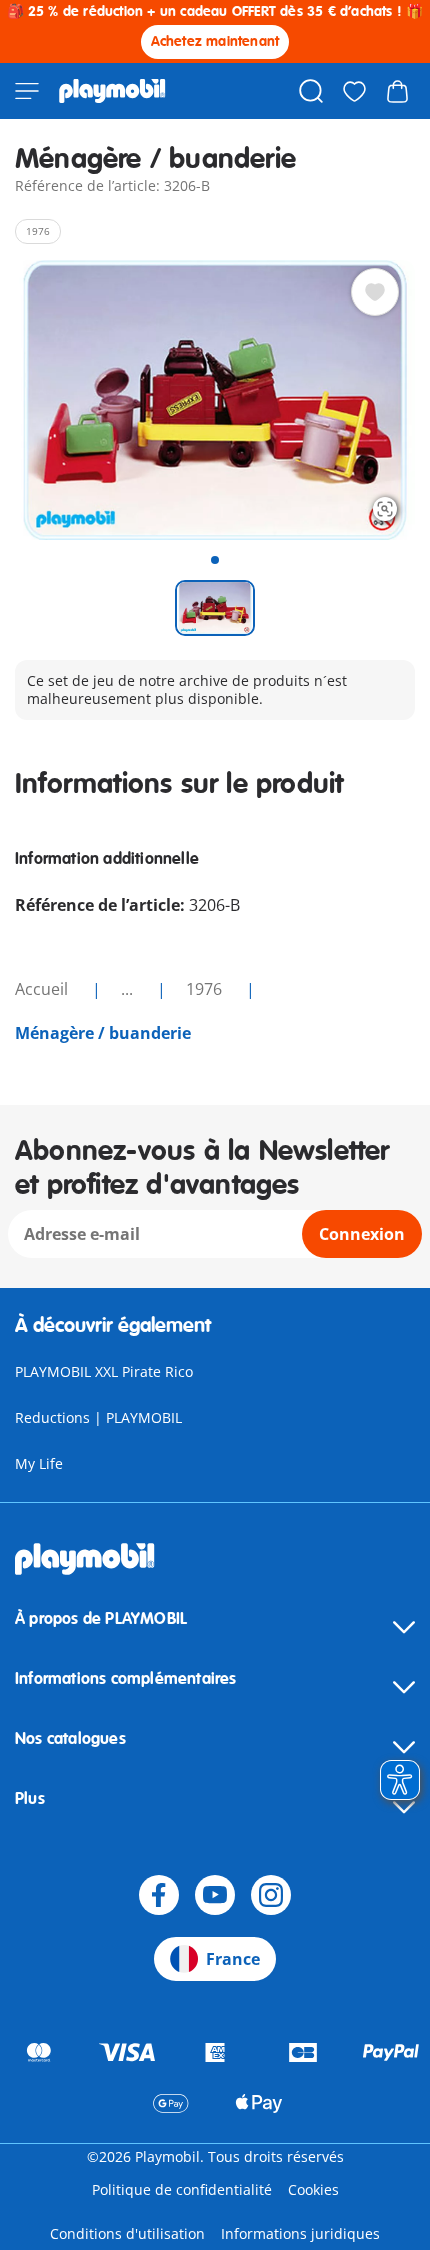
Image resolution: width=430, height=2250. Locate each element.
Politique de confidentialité (182, 2189)
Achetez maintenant (215, 41)
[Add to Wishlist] (375, 292)
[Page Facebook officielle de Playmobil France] (159, 1895)
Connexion (362, 1234)
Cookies (313, 2189)
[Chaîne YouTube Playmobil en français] (215, 1895)
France (233, 1959)
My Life (39, 1463)
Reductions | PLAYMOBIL (98, 1417)
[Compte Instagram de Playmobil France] (271, 1895)
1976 (206, 989)
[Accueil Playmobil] (112, 91)
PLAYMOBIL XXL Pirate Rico (104, 1371)
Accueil (43, 989)
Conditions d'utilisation (127, 2233)
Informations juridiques (300, 2233)
